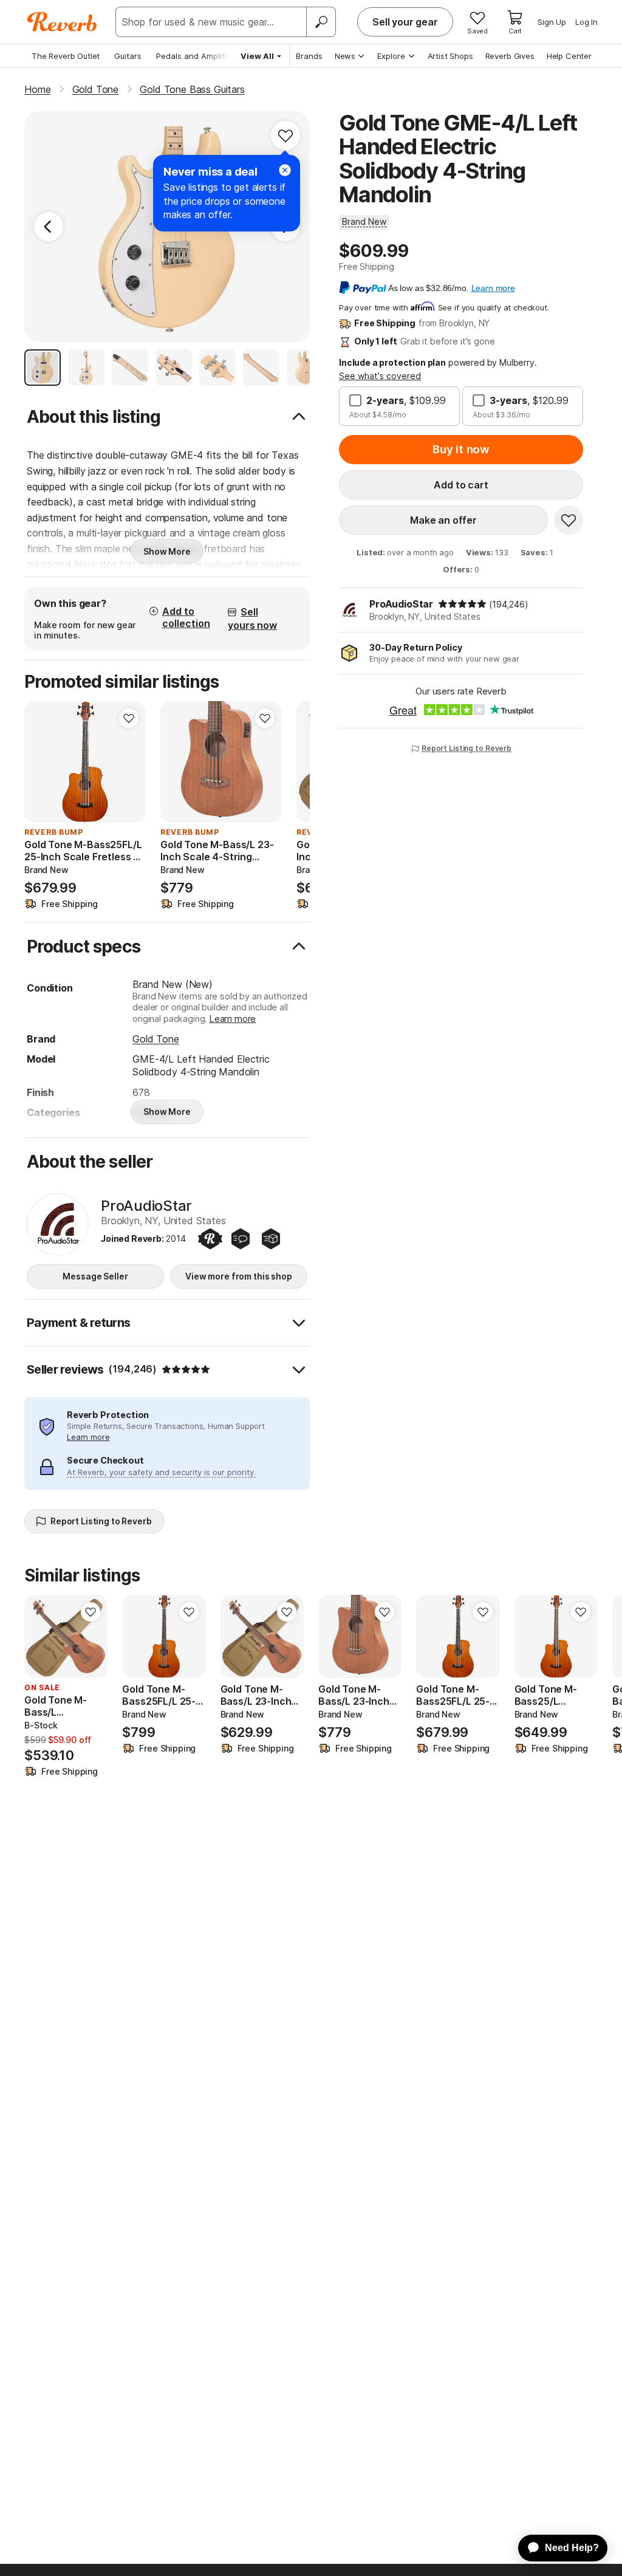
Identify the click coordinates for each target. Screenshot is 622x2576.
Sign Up (552, 22)
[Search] (321, 22)
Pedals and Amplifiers (197, 56)
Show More (167, 551)
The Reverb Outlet (66, 56)
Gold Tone (156, 1039)
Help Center (569, 56)
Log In (586, 22)
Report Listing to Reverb (466, 748)
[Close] (285, 170)
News (345, 56)
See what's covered (380, 376)
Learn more (233, 1019)
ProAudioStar (401, 604)
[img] (462, 604)
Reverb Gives (510, 56)
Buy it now (461, 449)
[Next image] (129, 762)
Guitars (128, 56)
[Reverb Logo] (62, 22)
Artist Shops (450, 56)
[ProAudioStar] (58, 1224)
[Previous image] (41, 762)
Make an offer (443, 520)
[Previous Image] (49, 227)
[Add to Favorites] (285, 135)
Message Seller (95, 1276)
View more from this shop (239, 1276)
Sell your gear (405, 22)
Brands (309, 56)
